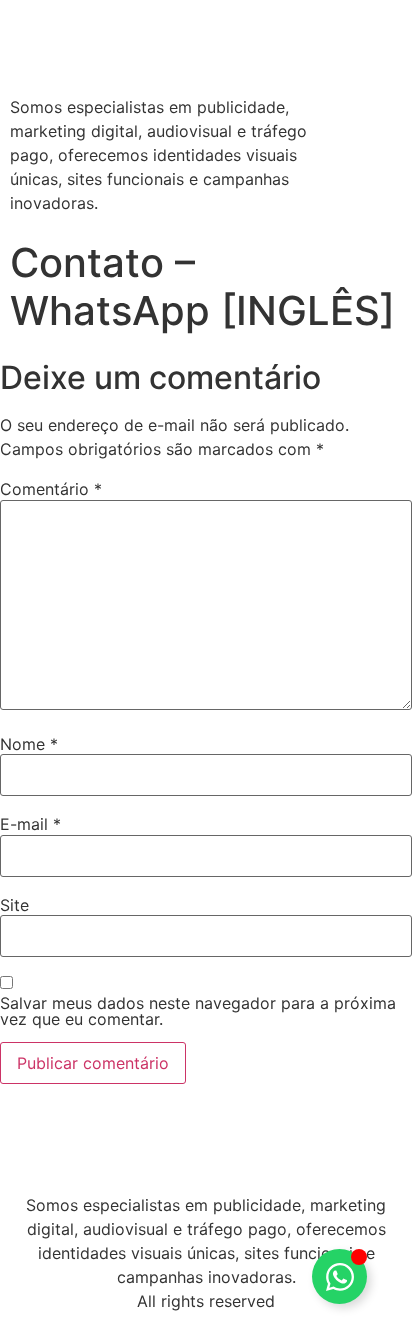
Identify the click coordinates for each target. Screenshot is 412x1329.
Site (14, 905)
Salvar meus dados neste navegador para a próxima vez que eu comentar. (198, 1011)
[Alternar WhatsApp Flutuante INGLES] (339, 1276)
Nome (29, 744)
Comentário (51, 489)
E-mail (30, 824)
